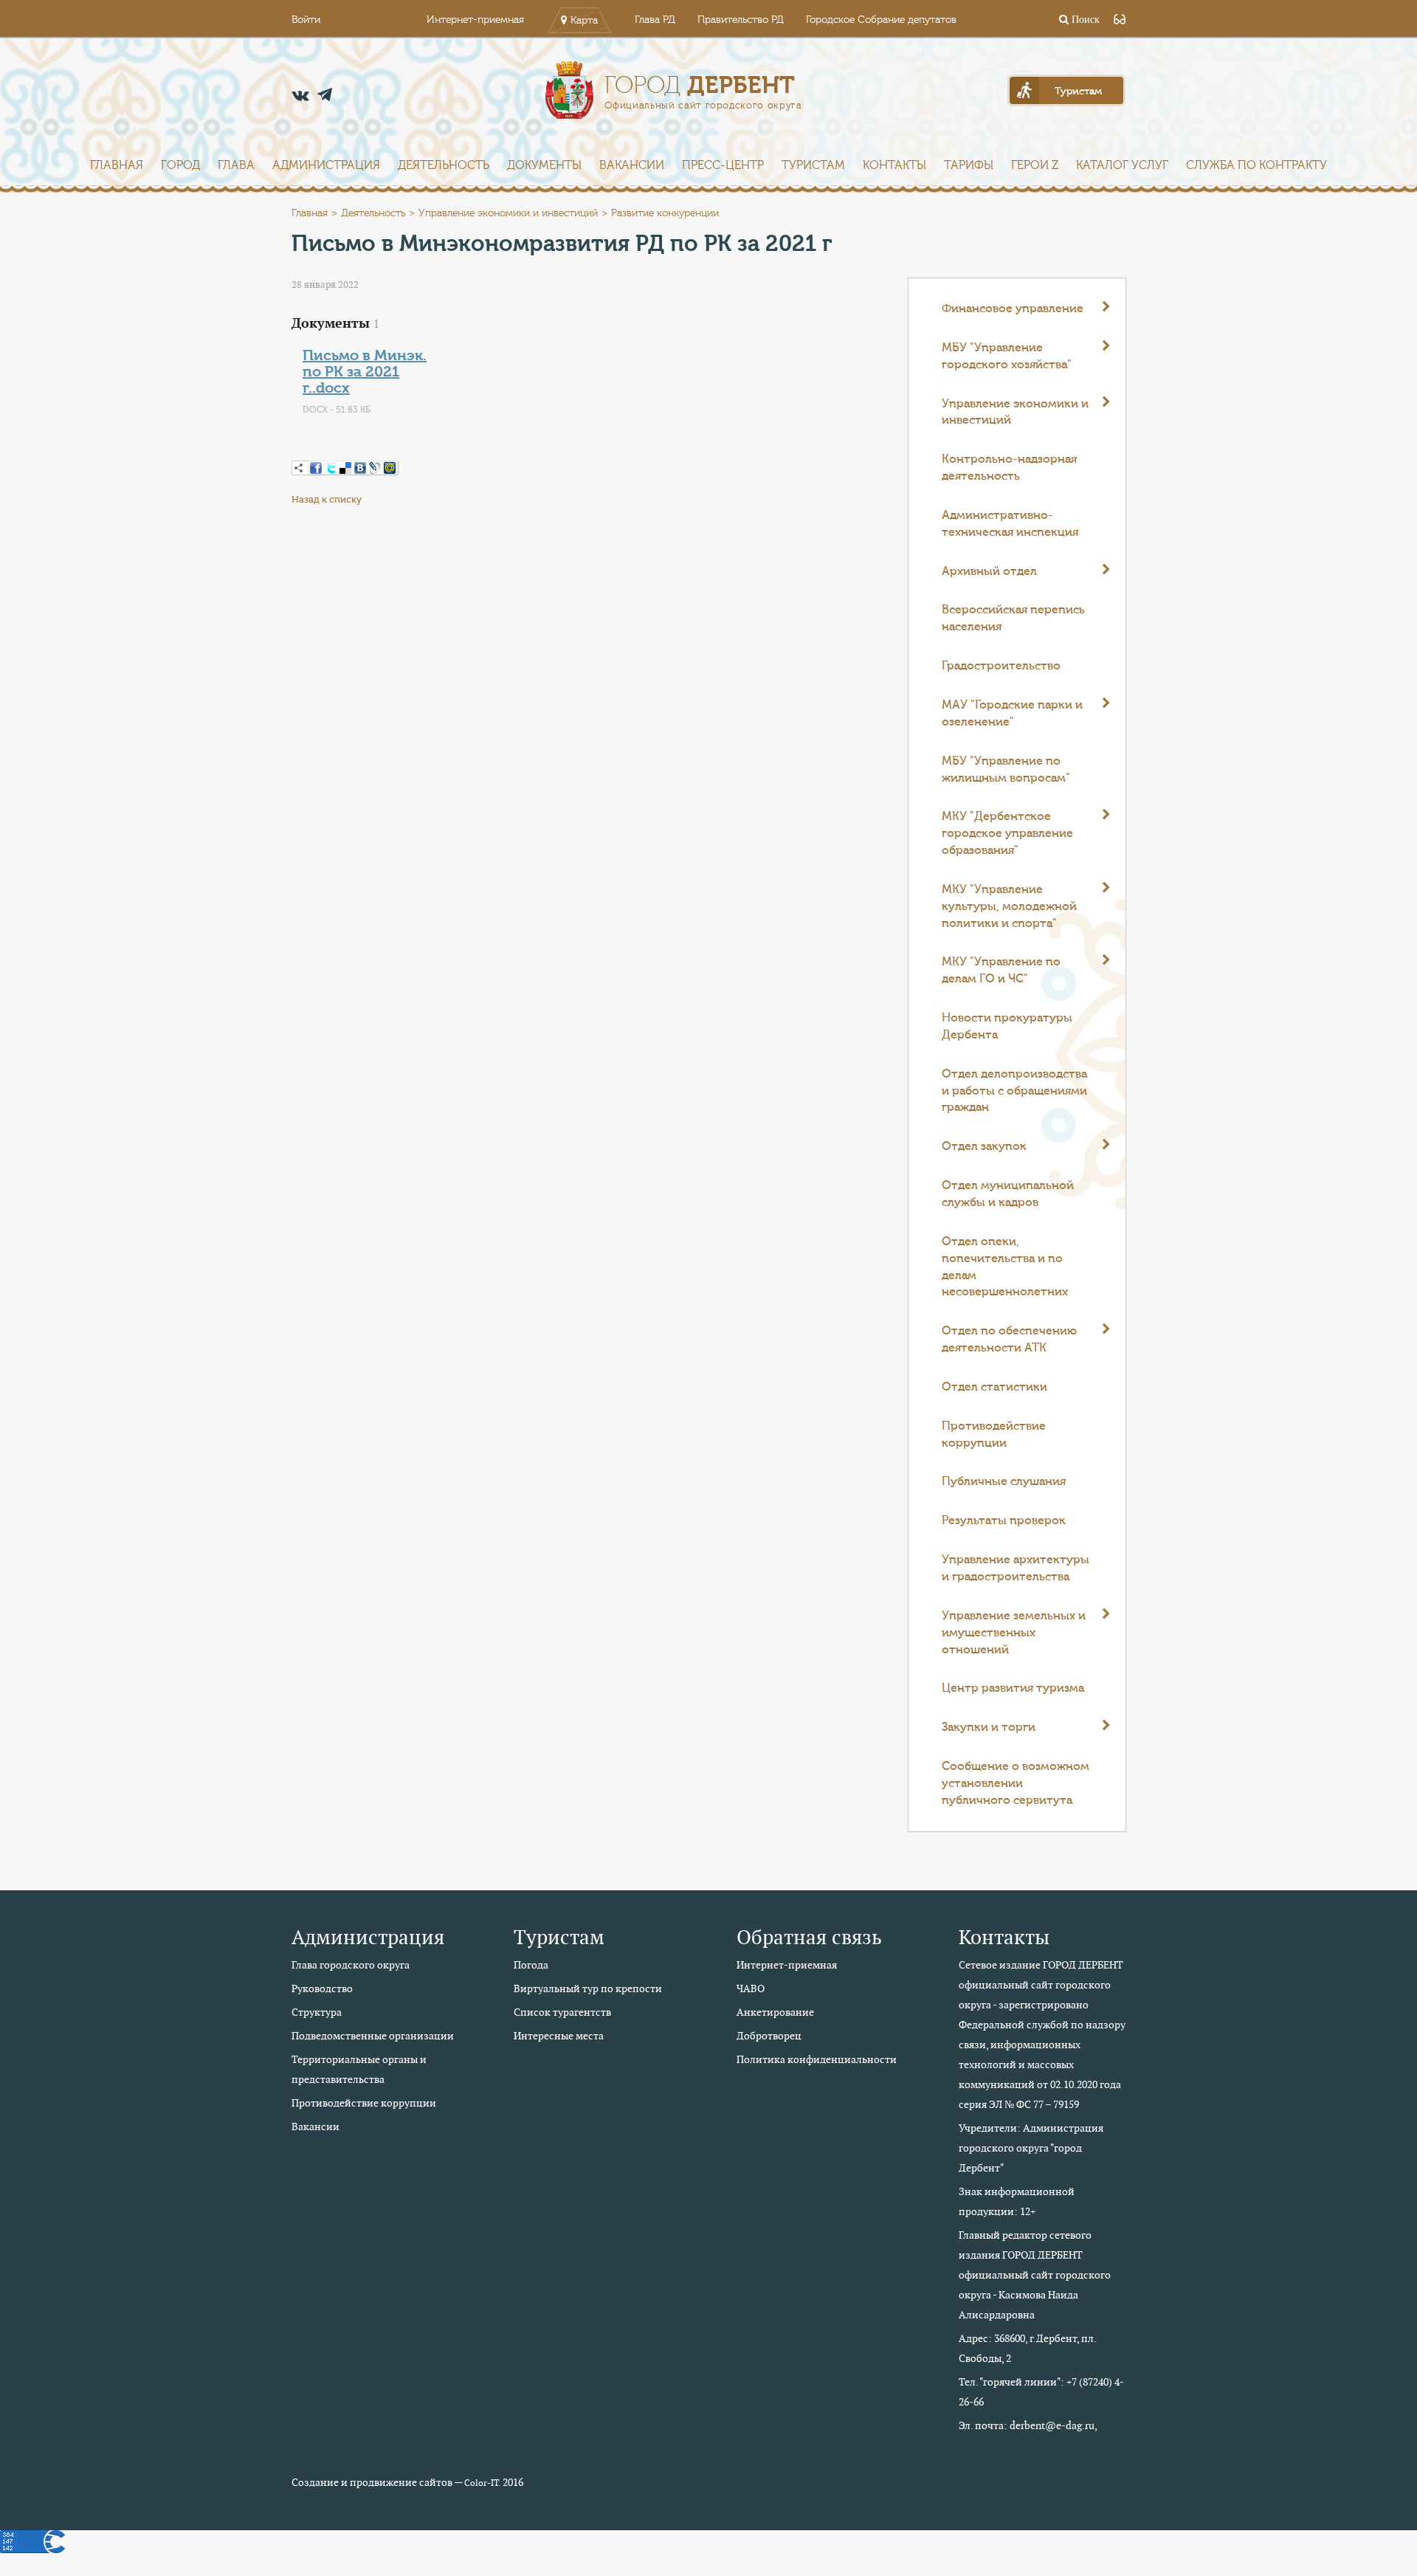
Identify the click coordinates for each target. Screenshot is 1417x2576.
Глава (236, 165)
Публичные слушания (1004, 1481)
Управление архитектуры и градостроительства (1016, 1568)
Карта (584, 21)
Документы (544, 165)
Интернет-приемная (475, 20)
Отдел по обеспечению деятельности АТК (1009, 1339)
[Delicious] (345, 468)
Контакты (894, 165)
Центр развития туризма (1013, 1688)
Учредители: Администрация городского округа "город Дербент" (1031, 2148)
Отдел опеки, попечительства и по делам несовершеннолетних (1005, 1267)
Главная (117, 165)
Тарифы (969, 165)
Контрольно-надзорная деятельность (1009, 468)
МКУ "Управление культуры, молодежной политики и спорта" (1009, 906)
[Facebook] (316, 468)
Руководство (322, 1988)
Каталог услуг (1122, 165)
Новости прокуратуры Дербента (1007, 1026)
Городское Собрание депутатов (881, 20)
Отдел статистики (994, 1387)
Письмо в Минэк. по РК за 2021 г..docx (365, 372)
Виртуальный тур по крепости (588, 1988)
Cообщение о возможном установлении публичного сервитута (1016, 1783)
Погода (531, 1965)
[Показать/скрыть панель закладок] (299, 468)
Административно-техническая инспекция (1010, 524)
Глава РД (655, 20)
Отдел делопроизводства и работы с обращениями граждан (1014, 1091)
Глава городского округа (351, 1965)
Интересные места (559, 2036)
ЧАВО (751, 1988)
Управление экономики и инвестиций (508, 213)
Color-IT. (482, 2483)
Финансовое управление (1013, 309)
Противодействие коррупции (994, 1435)
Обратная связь (809, 1937)
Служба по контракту (1256, 165)
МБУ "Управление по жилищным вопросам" (1006, 769)
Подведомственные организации (373, 2036)
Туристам (813, 165)
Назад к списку (327, 499)
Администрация (326, 165)
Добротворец (769, 2036)
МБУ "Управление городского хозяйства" (1007, 356)
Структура (317, 2012)
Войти (306, 20)
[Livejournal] (375, 468)
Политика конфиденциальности (817, 2059)
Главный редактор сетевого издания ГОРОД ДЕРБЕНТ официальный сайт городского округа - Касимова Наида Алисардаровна (1035, 2275)
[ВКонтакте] (360, 468)
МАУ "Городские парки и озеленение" (1012, 713)
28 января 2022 (325, 285)
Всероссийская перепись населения (1013, 618)
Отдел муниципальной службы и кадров (1008, 1194)
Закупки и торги (989, 1727)
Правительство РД (741, 20)
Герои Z (1035, 165)
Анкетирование (775, 2012)
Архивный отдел (989, 571)
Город (180, 165)
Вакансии (632, 165)
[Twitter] (331, 468)
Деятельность (444, 165)
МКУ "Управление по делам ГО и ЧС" (1001, 970)
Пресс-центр (723, 165)
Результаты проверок (1004, 1521)
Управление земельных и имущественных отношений (1014, 1633)
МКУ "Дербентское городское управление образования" (1007, 833)
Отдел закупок (984, 1146)
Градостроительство (1001, 666)
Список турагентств (562, 2012)
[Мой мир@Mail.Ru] (390, 468)
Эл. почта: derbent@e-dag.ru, (1028, 2425)
